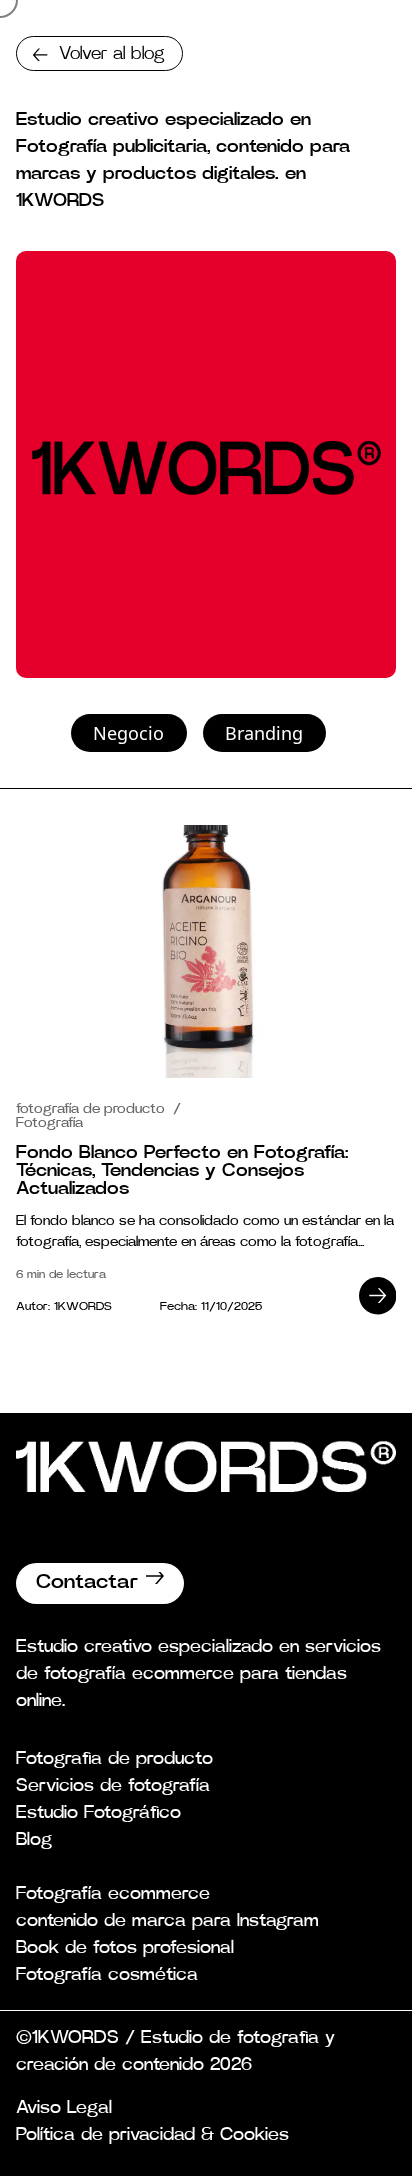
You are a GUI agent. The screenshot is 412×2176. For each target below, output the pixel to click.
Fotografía (49, 1123)
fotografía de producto (92, 1109)
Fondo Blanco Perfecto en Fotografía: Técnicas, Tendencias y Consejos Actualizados (182, 1171)
